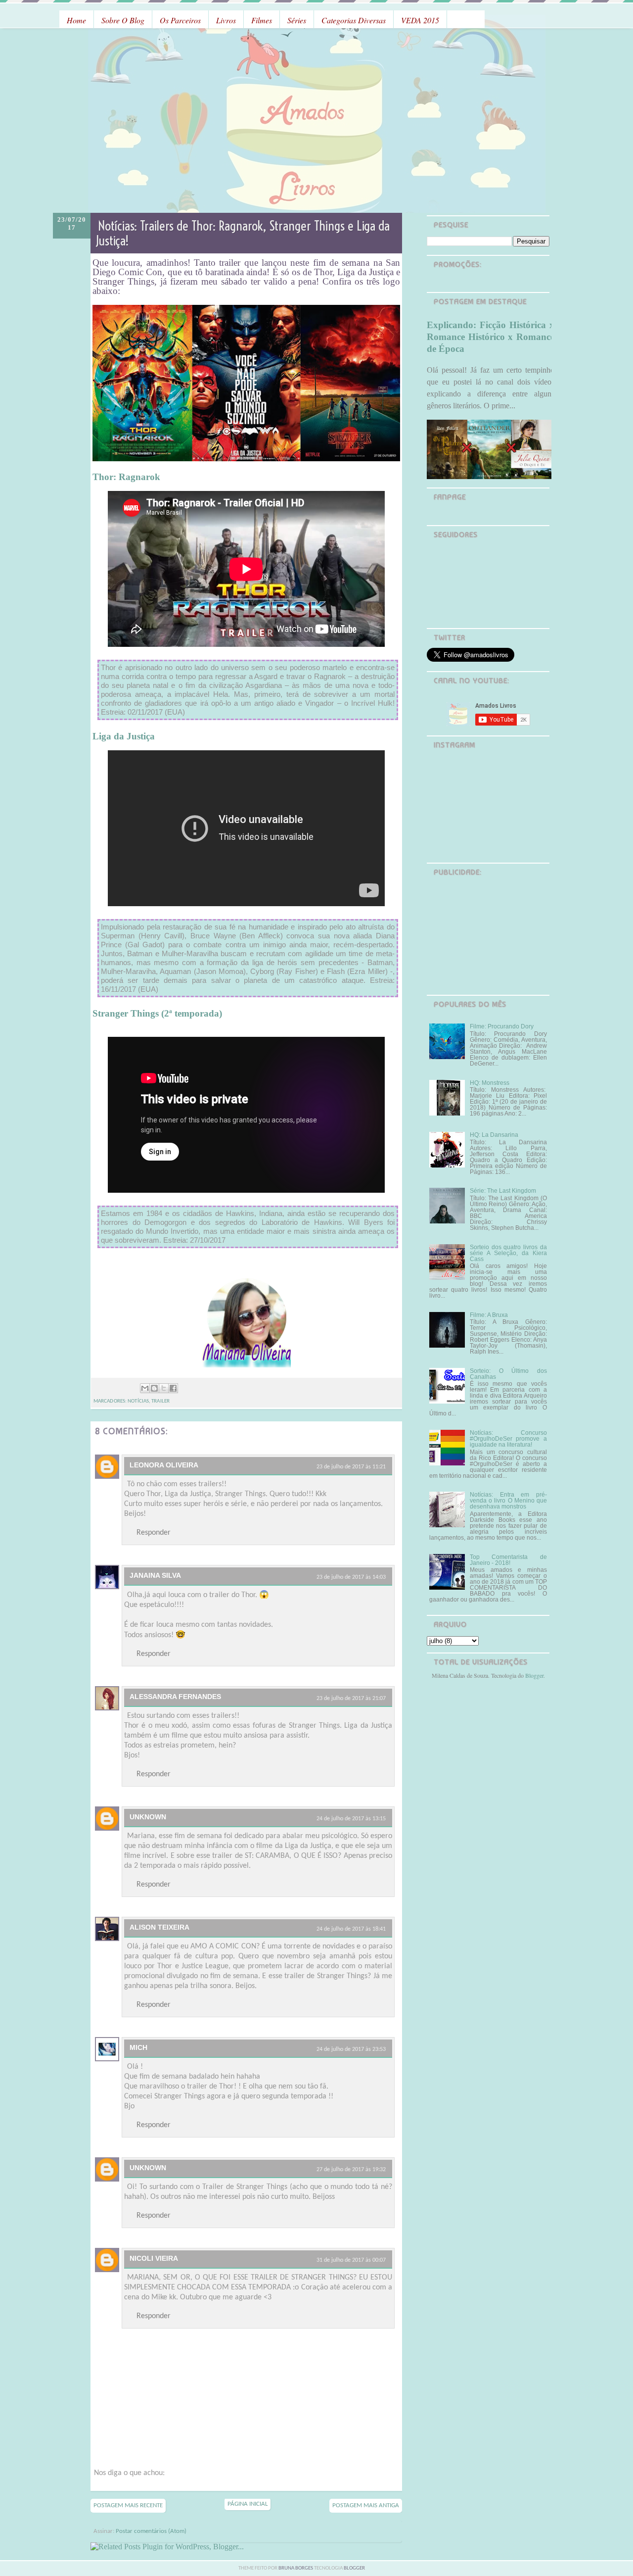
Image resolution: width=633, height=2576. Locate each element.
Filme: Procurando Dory (502, 1026)
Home (76, 20)
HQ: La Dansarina (494, 1135)
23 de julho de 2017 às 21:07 (351, 1699)
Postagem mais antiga (366, 2505)
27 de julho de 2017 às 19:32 (351, 2170)
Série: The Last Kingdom (503, 1191)
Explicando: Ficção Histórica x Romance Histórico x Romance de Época (491, 337)
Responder (154, 1533)
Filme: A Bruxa (489, 1315)
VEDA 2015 (420, 20)
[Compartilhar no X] (164, 1388)
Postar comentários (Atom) (151, 2531)
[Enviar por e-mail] (145, 1388)
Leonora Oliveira (164, 1465)
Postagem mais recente (128, 2505)
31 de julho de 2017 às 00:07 (351, 2260)
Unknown (148, 1817)
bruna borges (296, 2568)
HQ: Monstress (490, 1083)
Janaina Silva (155, 1575)
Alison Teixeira (159, 1927)
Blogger (534, 1675)
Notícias (138, 1401)
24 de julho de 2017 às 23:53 (351, 2049)
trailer (160, 1401)
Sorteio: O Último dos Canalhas (508, 1374)
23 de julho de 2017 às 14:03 (351, 1577)
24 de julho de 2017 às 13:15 (351, 1819)
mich (138, 2047)
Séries (297, 20)
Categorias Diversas (354, 20)
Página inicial (248, 2504)
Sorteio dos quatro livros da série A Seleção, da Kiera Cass (508, 1253)
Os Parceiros (180, 20)
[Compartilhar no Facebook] (173, 1388)
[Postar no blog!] (154, 1388)
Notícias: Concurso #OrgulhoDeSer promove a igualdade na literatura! (508, 1439)
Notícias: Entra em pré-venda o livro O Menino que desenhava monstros (508, 1501)
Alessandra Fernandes (175, 1697)
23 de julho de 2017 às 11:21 (351, 1467)
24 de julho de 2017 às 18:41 (351, 1929)
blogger (354, 2568)
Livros (226, 20)
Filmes (262, 20)
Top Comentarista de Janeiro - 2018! (508, 1560)
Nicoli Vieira (154, 2258)
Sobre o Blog (123, 20)
